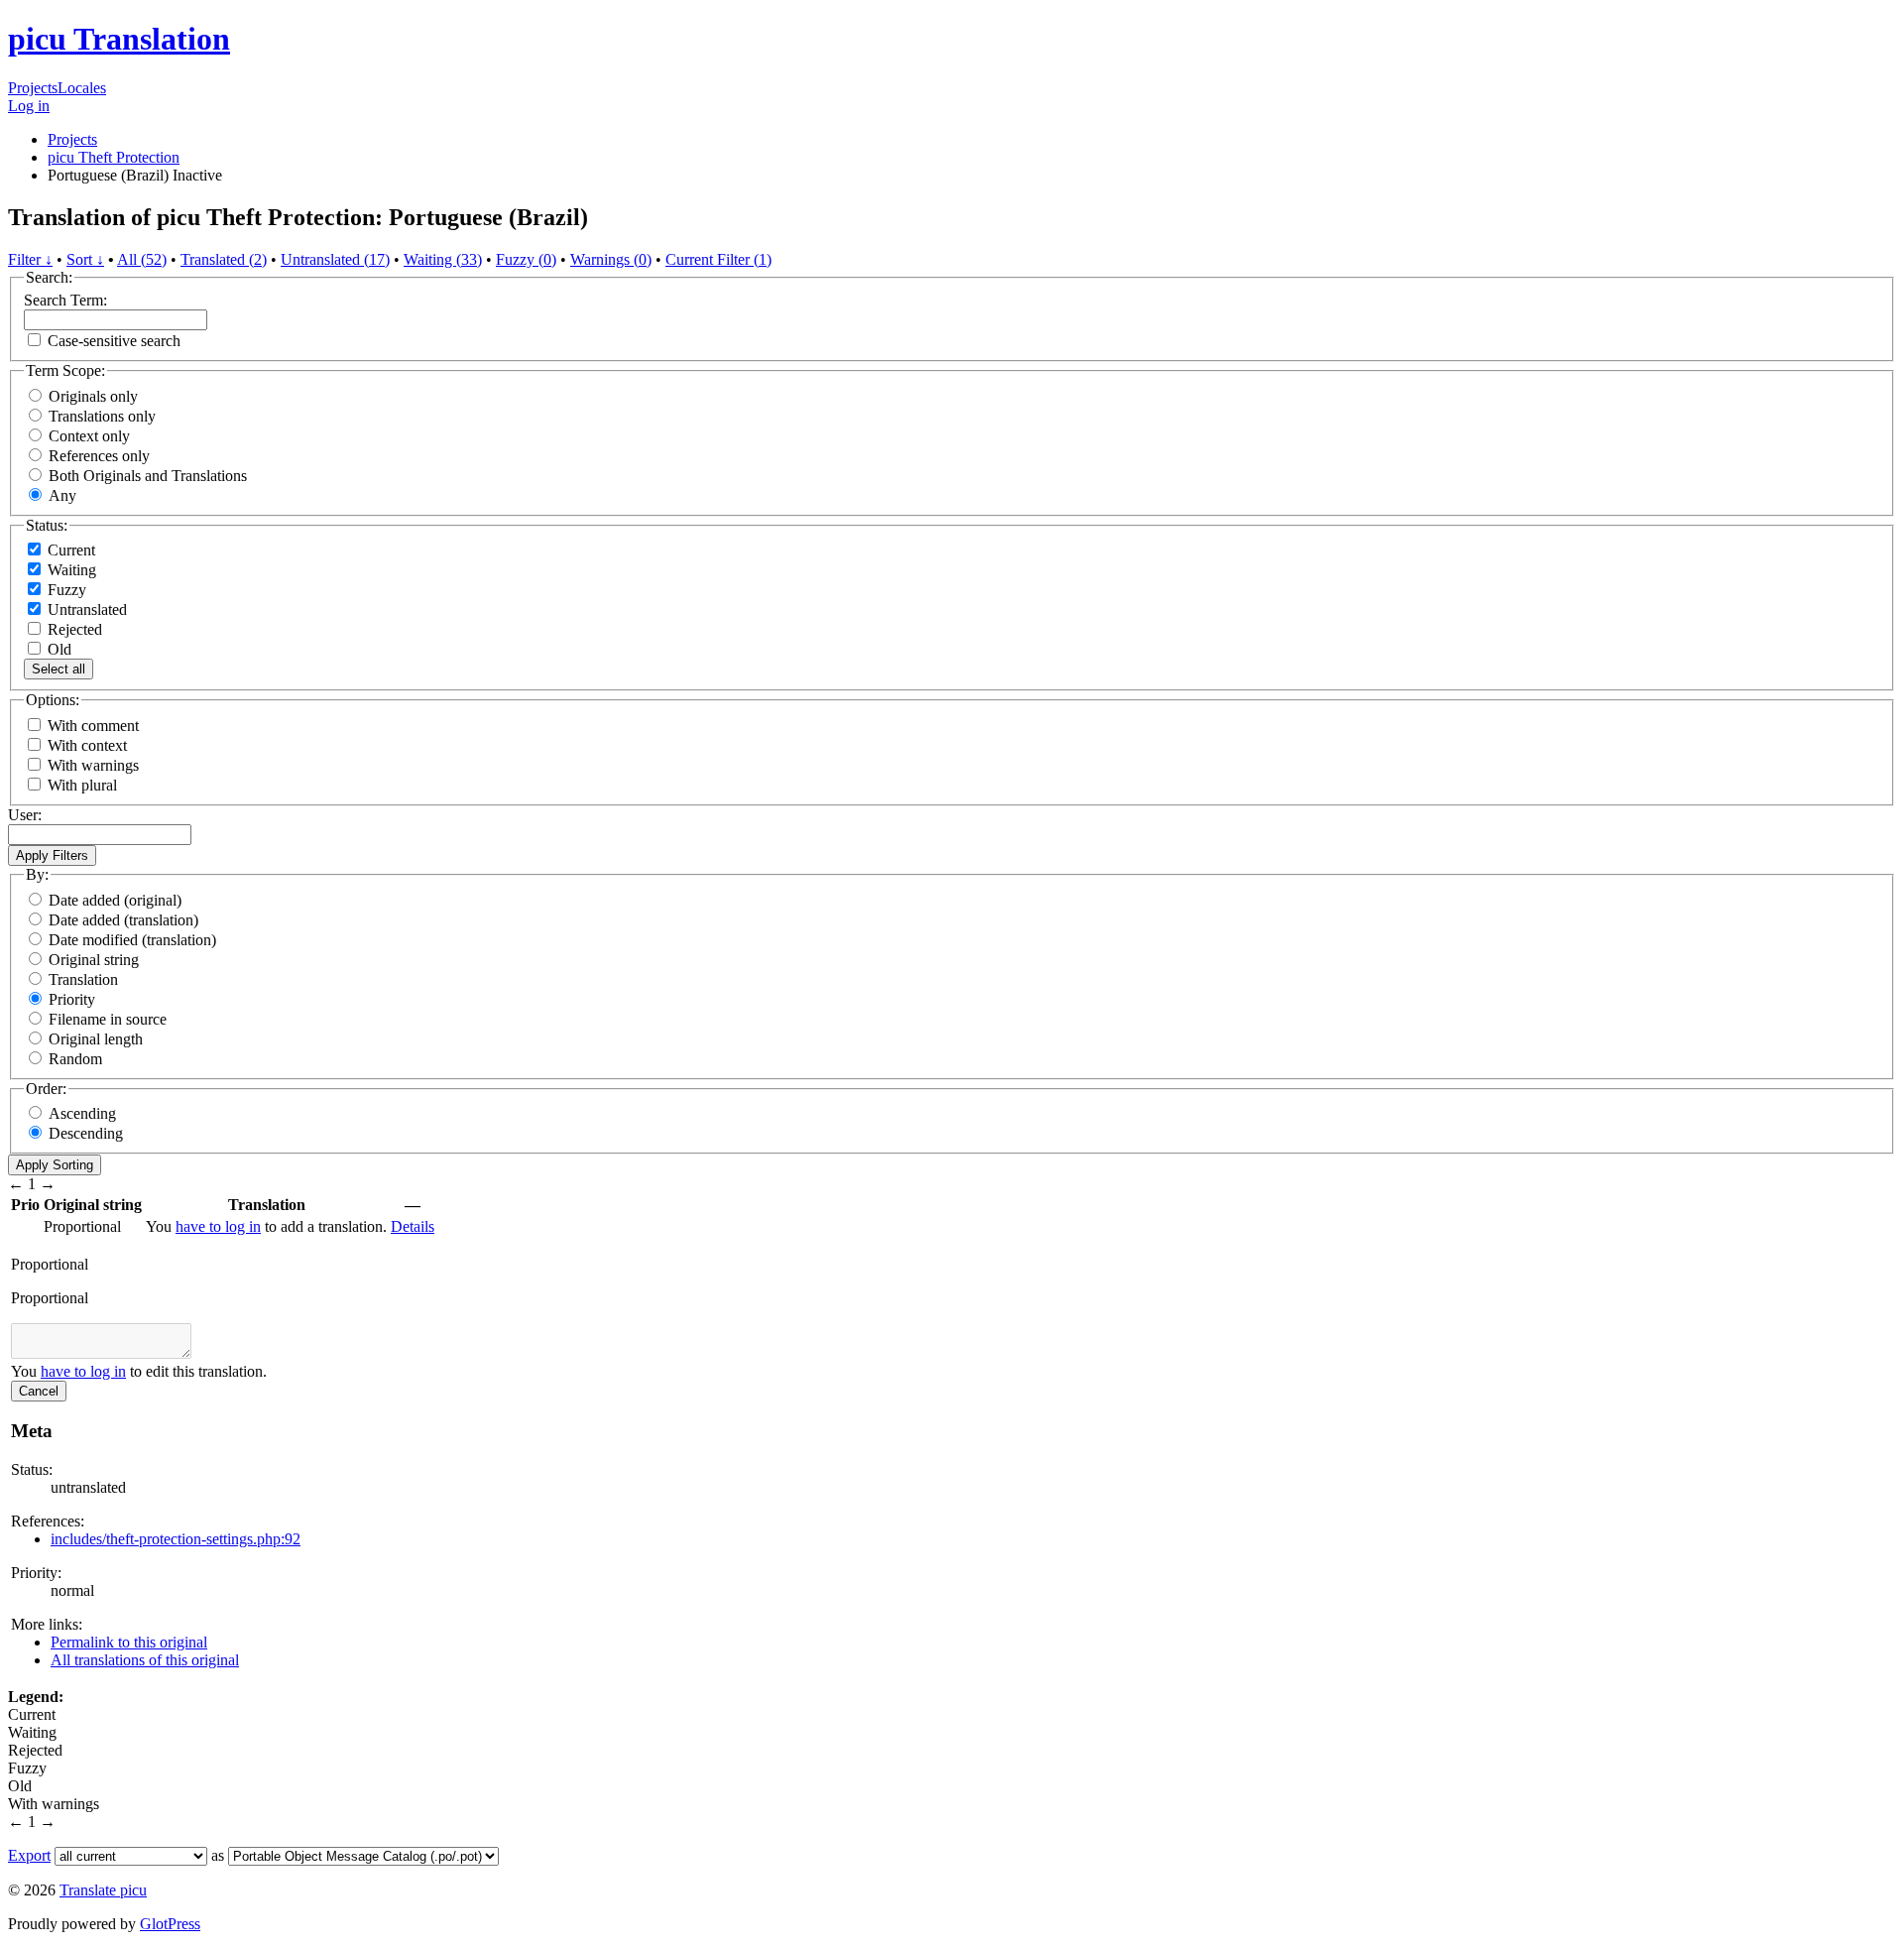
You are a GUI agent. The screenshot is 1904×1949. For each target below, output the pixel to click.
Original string (94, 960)
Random (75, 1059)
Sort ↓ (85, 259)
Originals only (93, 396)
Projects (33, 88)
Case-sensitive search (114, 341)
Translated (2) (224, 259)
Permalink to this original (129, 1642)
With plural (82, 785)
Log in (29, 106)
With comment (93, 726)
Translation (83, 979)
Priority (72, 999)
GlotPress (170, 1924)
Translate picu (103, 1890)
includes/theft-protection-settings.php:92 (176, 1539)
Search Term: (65, 300)
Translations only (102, 416)
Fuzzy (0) (526, 259)
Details (413, 1226)
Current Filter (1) (718, 259)
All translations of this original (145, 1660)
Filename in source (108, 1019)
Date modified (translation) (132, 940)
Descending (86, 1133)
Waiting (70, 570)
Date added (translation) (123, 920)
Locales (82, 88)
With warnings (93, 765)
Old (58, 649)
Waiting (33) (443, 259)
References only (99, 456)
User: (25, 815)
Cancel (39, 1391)
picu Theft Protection (114, 157)
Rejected (73, 629)
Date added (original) (115, 900)
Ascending (82, 1113)
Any (62, 495)
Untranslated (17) (335, 259)
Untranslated (85, 609)
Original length (96, 1039)
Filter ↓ (30, 259)
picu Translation (119, 39)
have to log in (218, 1226)
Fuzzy (65, 590)
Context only (89, 436)
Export (29, 1855)
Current (69, 550)
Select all (59, 669)
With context (87, 745)
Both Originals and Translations (148, 476)
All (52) (142, 259)
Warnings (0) (611, 259)
